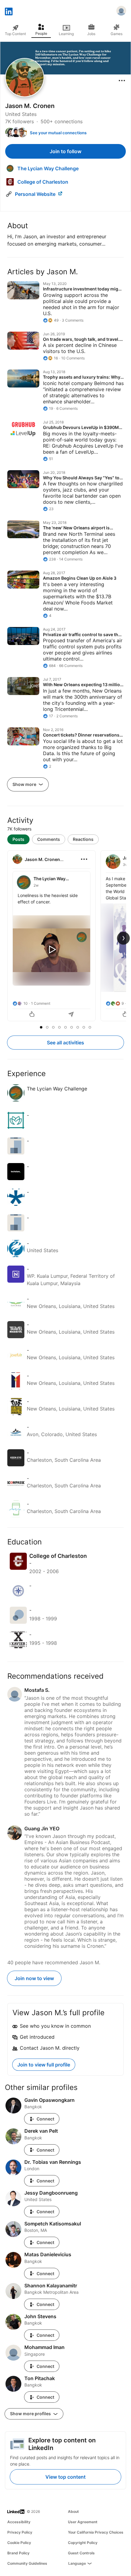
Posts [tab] (18, 839)
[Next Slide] (123, 938)
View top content (65, 2477)
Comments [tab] (49, 839)
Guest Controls (81, 2553)
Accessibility (19, 2522)
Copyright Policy (83, 2543)
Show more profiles (31, 2414)
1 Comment (41, 1003)
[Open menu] (122, 81)
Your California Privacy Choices (96, 2532)
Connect (45, 2119)
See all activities (65, 1043)
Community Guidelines (27, 2563)
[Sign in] (121, 12)
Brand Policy (18, 2553)
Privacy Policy (20, 2532)
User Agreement (83, 2522)
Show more (25, 784)
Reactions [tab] (83, 839)
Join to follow (65, 151)
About (73, 2511)
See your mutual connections (58, 133)
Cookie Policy (19, 2543)
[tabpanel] (65, 936)
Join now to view (34, 1978)
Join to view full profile (44, 2065)
